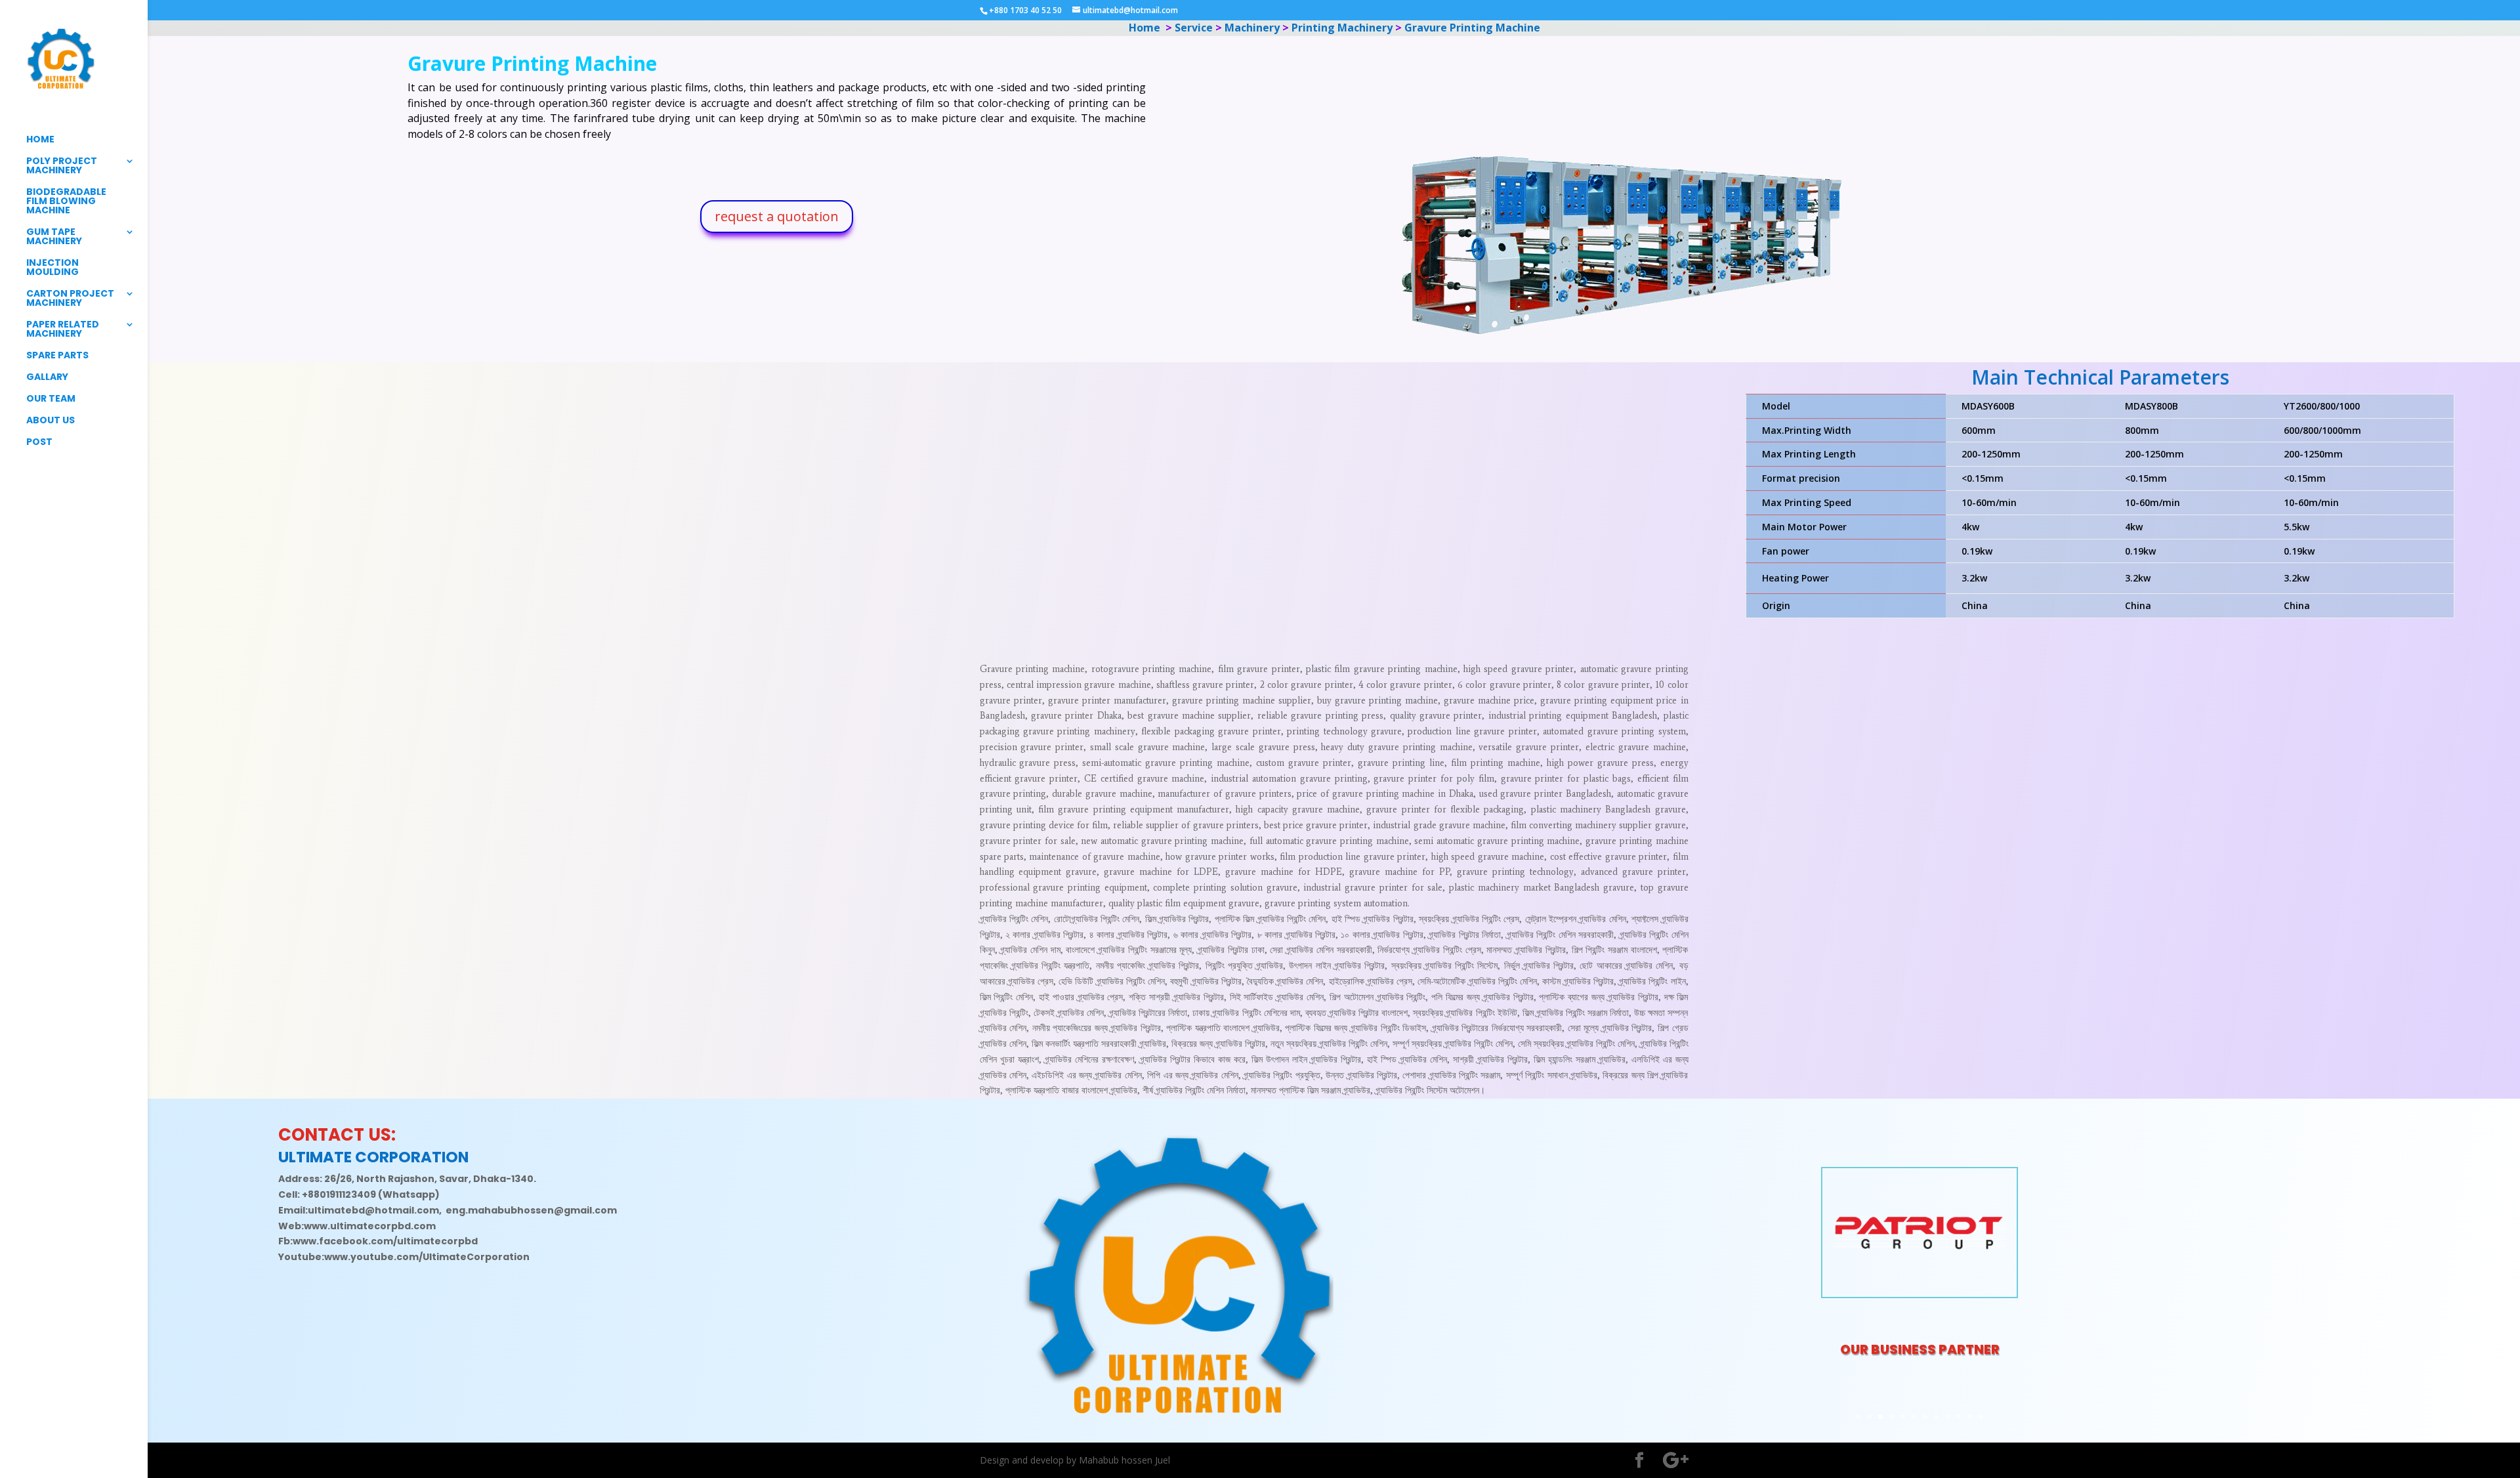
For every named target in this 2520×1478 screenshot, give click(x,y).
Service (1193, 28)
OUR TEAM (51, 399)
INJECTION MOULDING (52, 268)
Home (40, 140)
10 (1959, 1417)
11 (1970, 1417)
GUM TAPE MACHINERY (54, 237)
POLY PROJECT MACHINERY (62, 166)
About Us (51, 421)
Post (39, 443)
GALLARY (47, 378)
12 (1981, 1417)
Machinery (1250, 28)
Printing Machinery (1341, 28)
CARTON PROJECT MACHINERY (70, 299)
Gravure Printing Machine (1472, 28)
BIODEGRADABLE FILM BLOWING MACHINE (66, 202)
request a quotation (777, 216)
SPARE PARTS (57, 356)
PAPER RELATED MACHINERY (63, 330)
